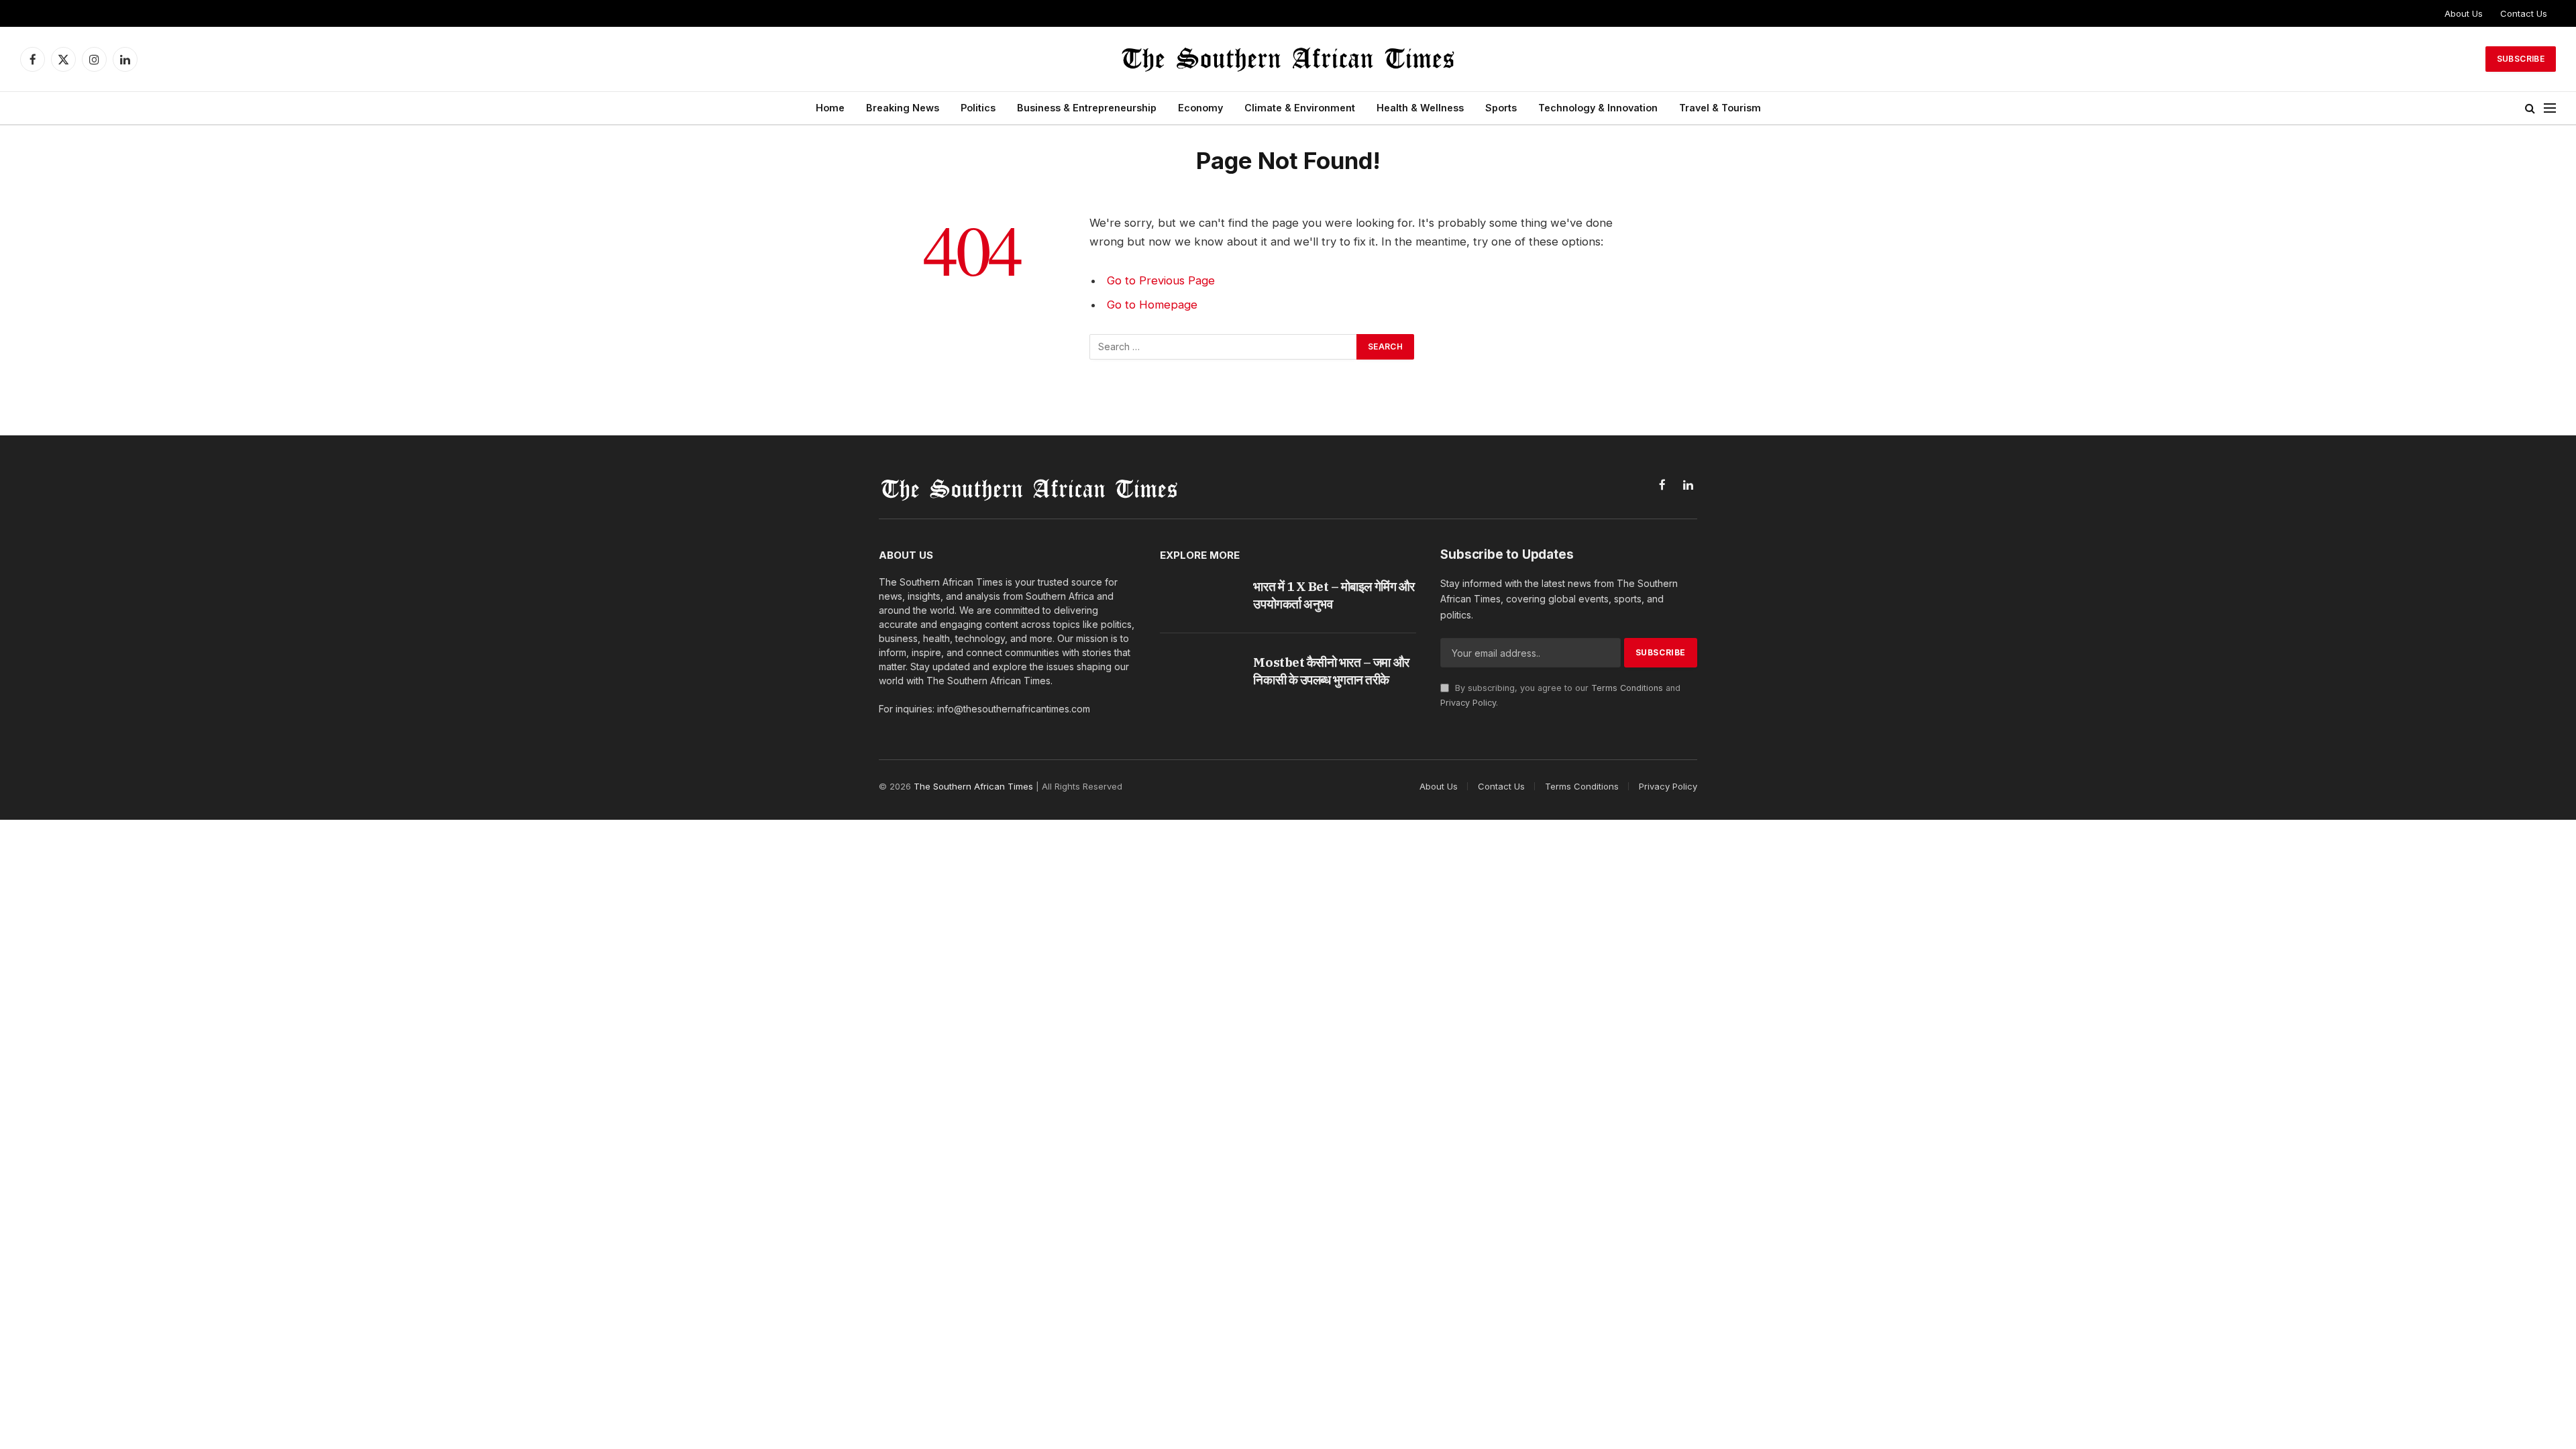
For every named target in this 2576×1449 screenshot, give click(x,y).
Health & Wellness (1420, 108)
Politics (978, 108)
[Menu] (2550, 108)
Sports (1501, 108)
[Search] (2530, 108)
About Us (2464, 13)
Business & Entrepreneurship (1087, 108)
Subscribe (2521, 59)
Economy (1200, 108)
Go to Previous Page (1161, 280)
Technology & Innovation (1598, 108)
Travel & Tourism (1720, 108)
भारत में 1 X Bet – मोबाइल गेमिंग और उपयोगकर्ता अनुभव (1334, 595)
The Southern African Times (973, 786)
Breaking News (903, 108)
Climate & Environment (1300, 108)
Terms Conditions (1627, 688)
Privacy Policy (1468, 703)
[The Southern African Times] (1288, 59)
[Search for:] (1224, 347)
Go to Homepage (1152, 305)
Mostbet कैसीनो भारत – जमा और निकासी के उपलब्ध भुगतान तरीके (1331, 671)
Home (830, 108)
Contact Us (2524, 13)
